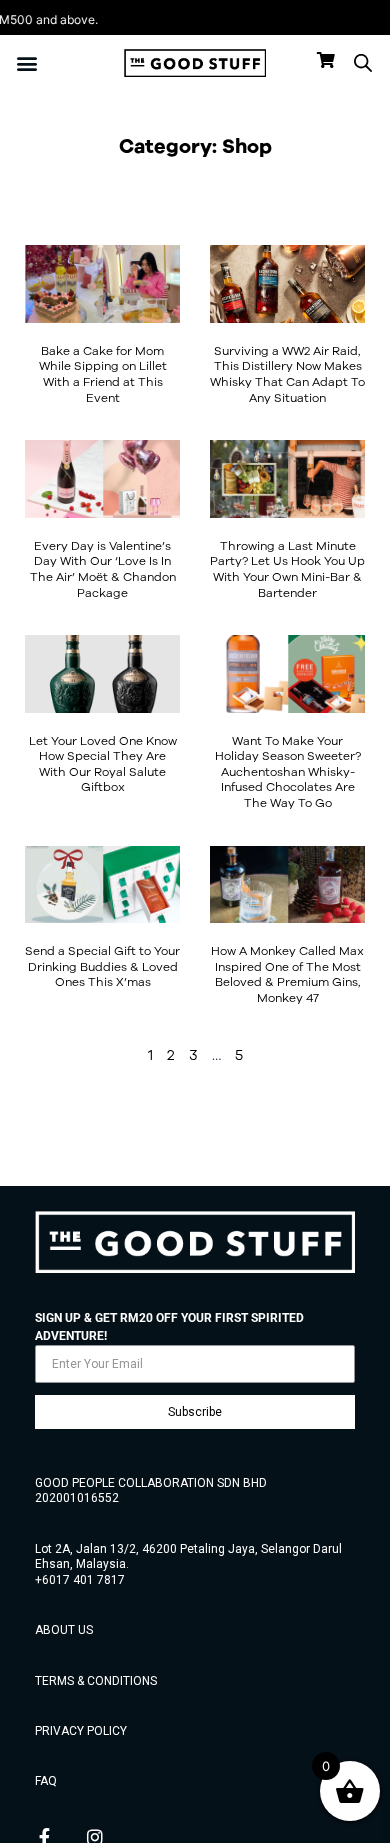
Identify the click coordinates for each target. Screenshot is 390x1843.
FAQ (46, 1781)
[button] (26, 63)
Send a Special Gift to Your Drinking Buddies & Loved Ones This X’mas (102, 966)
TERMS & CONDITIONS (96, 1681)
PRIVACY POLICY (81, 1731)
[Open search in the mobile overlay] (363, 63)
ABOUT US (64, 1630)
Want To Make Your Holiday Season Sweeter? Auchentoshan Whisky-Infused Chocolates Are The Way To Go (288, 771)
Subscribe (195, 1412)
